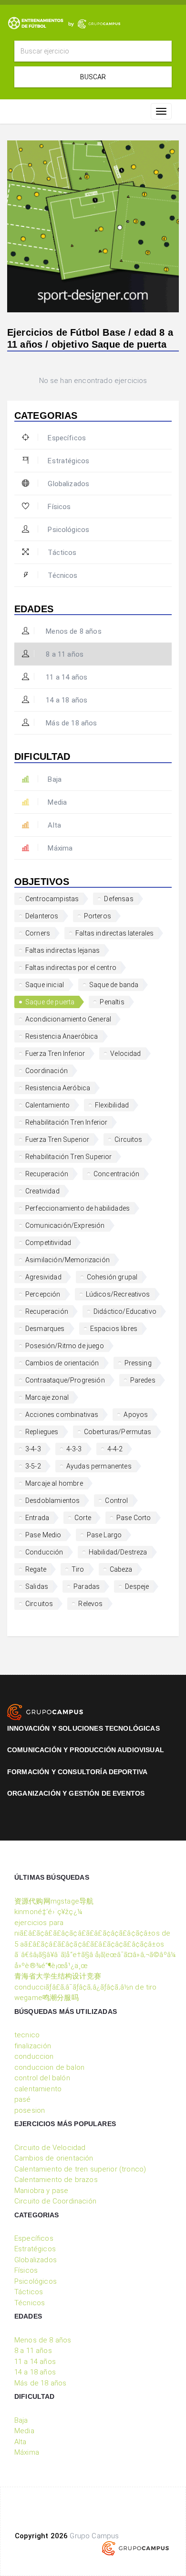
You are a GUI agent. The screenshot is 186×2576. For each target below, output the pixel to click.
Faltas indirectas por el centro (71, 968)
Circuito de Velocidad (50, 2148)
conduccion (34, 2056)
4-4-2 (115, 1449)
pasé (23, 2099)
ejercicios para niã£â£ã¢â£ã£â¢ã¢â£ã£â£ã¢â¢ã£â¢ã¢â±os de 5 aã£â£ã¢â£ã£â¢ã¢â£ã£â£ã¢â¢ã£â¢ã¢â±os (92, 1933)
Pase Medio (43, 1535)
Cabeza (121, 1569)
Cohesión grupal (112, 1277)
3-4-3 (33, 1449)
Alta (54, 825)
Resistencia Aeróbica (58, 1088)
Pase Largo (104, 1535)
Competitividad (48, 1243)
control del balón (42, 2078)
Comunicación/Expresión (65, 1225)
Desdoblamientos (52, 1501)
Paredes (143, 1380)
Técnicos (62, 575)
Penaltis (112, 1002)
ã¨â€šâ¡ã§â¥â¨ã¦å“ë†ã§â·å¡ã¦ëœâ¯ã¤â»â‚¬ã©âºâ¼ (95, 1955)
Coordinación (46, 1071)
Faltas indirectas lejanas (62, 950)
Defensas (119, 899)
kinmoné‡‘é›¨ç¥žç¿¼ (48, 1912)
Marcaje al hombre (54, 1483)
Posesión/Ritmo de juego (65, 1346)
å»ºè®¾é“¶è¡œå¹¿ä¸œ (51, 1966)
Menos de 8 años (73, 631)
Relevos (90, 1604)
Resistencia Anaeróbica (62, 1036)
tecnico (27, 2035)
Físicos (59, 507)
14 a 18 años (66, 700)
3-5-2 (33, 1466)
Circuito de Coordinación (55, 2201)
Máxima (60, 848)
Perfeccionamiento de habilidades (77, 1208)
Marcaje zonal (47, 1397)
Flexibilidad (112, 1105)
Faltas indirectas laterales (114, 933)
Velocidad (125, 1054)
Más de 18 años (70, 723)
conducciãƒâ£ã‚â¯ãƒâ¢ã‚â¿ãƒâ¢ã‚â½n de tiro (86, 1987)
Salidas (37, 1586)
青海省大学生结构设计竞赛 (58, 1976)
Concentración (116, 1174)
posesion (30, 2110)
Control (116, 1501)
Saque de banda (114, 985)
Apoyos (136, 1415)
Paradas (87, 1586)
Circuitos (128, 1139)
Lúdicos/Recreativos (118, 1294)
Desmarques (45, 1329)
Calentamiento (47, 1105)
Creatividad (42, 1191)
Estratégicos (68, 461)
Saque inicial (45, 985)
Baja (55, 779)
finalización (33, 2046)
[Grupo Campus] (45, 1712)
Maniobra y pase (41, 2191)
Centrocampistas (52, 899)
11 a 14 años (66, 677)
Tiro (78, 1569)
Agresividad (43, 1277)
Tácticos (62, 553)
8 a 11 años (64, 654)
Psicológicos (68, 530)
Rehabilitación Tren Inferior (66, 1122)
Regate (36, 1569)
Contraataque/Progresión (65, 1380)
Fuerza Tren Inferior (55, 1054)
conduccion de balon (49, 2067)
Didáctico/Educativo (125, 1311)
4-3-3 (74, 1449)
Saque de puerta (50, 1002)
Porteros (98, 916)
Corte (83, 1518)
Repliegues (42, 1432)
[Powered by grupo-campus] (135, 2548)
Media (57, 802)
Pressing (138, 1363)
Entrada (37, 1518)
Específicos (67, 438)
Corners (38, 933)
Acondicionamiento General (68, 1019)
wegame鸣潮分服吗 (46, 1998)
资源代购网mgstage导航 (54, 1901)
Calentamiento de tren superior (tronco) (80, 2169)
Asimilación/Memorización (67, 1260)
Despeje (137, 1586)
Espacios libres (114, 1329)
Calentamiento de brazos (56, 2180)
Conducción (44, 1552)
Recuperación (47, 1174)
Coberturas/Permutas (118, 1432)
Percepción (43, 1294)
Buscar (93, 77)
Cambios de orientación (62, 1363)
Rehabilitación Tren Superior (68, 1157)
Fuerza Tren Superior (57, 1139)
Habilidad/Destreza (118, 1552)
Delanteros (42, 916)
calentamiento (38, 2089)
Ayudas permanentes (99, 1466)
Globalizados (68, 484)
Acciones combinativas (62, 1415)
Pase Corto (134, 1518)
